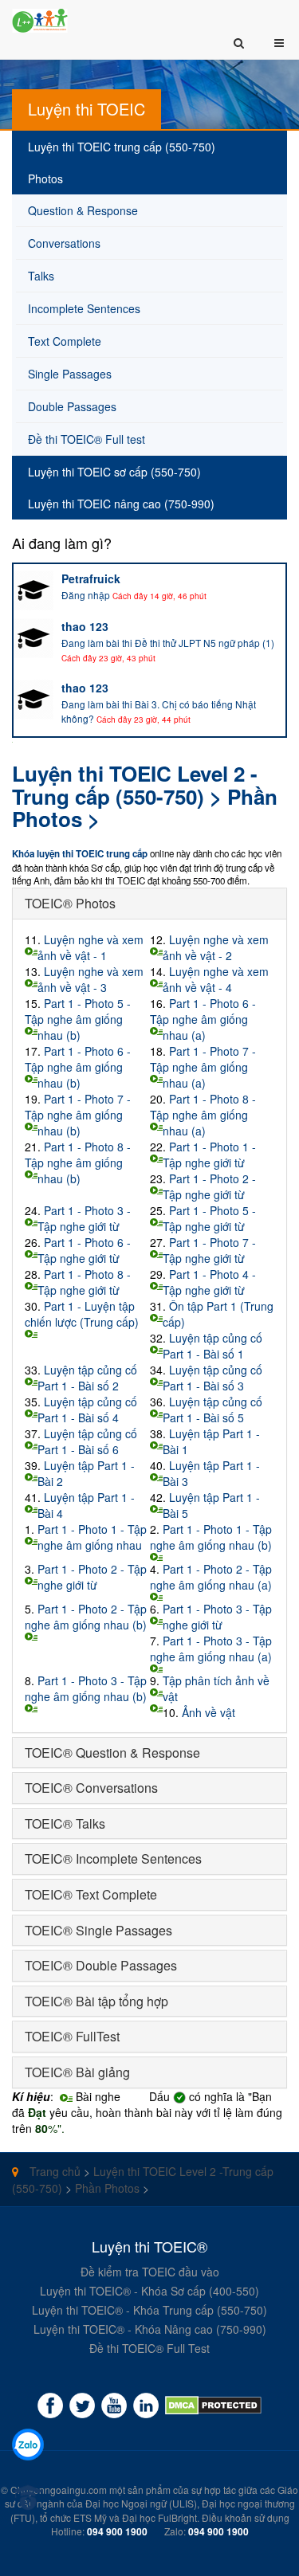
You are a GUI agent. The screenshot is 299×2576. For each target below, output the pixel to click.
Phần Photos (107, 2188)
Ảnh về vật (209, 1712)
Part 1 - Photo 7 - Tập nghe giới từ (209, 1250)
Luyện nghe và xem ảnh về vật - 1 (90, 947)
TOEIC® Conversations (91, 1788)
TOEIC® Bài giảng (77, 2072)
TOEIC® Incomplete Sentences (113, 1858)
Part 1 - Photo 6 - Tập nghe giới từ (84, 1250)
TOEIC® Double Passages (101, 1965)
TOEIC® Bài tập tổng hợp (96, 2001)
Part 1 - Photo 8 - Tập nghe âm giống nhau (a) (203, 1115)
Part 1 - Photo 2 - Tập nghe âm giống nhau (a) (211, 1577)
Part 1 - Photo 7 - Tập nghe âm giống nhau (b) (78, 1115)
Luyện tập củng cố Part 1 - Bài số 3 (212, 1378)
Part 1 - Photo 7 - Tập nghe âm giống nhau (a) (203, 1067)
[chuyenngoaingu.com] (213, 2405)
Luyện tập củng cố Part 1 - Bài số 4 (87, 1410)
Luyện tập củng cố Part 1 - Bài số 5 (212, 1410)
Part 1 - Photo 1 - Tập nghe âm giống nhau (92, 1537)
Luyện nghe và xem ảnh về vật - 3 (90, 979)
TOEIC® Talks (65, 1823)
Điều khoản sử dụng (246, 2517)
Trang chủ (53, 2171)
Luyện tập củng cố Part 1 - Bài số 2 (87, 1378)
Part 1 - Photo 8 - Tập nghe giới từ (84, 1282)
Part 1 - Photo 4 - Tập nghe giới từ (209, 1282)
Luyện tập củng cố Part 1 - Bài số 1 (212, 1346)
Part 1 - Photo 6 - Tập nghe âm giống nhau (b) (78, 1067)
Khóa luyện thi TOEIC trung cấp (80, 854)
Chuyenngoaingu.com (59, 2490)
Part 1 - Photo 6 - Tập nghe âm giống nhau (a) (203, 1019)
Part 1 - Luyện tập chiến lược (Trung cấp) (82, 1314)
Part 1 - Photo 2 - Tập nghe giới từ (209, 1186)
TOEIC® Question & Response (112, 1753)
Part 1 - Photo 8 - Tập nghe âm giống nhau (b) (78, 1163)
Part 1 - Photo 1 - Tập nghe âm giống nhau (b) (211, 1537)
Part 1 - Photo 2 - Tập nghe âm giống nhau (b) (86, 1617)
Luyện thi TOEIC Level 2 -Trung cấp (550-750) (135, 785)
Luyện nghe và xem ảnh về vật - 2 (216, 947)
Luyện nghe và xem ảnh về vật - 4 (216, 979)
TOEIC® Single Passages (98, 1930)
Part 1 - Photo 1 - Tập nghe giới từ (209, 1155)
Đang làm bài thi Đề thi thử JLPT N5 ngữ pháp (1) (168, 643)
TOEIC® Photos (70, 903)
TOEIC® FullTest (72, 2036)
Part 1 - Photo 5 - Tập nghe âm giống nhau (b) (78, 1019)
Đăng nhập (86, 595)
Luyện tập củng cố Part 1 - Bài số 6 (87, 1441)
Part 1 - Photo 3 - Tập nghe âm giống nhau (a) (211, 1649)
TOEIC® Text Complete (91, 1894)
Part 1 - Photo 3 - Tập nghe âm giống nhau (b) (86, 1688)
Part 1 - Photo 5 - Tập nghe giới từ (209, 1218)
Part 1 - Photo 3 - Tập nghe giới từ (84, 1218)
